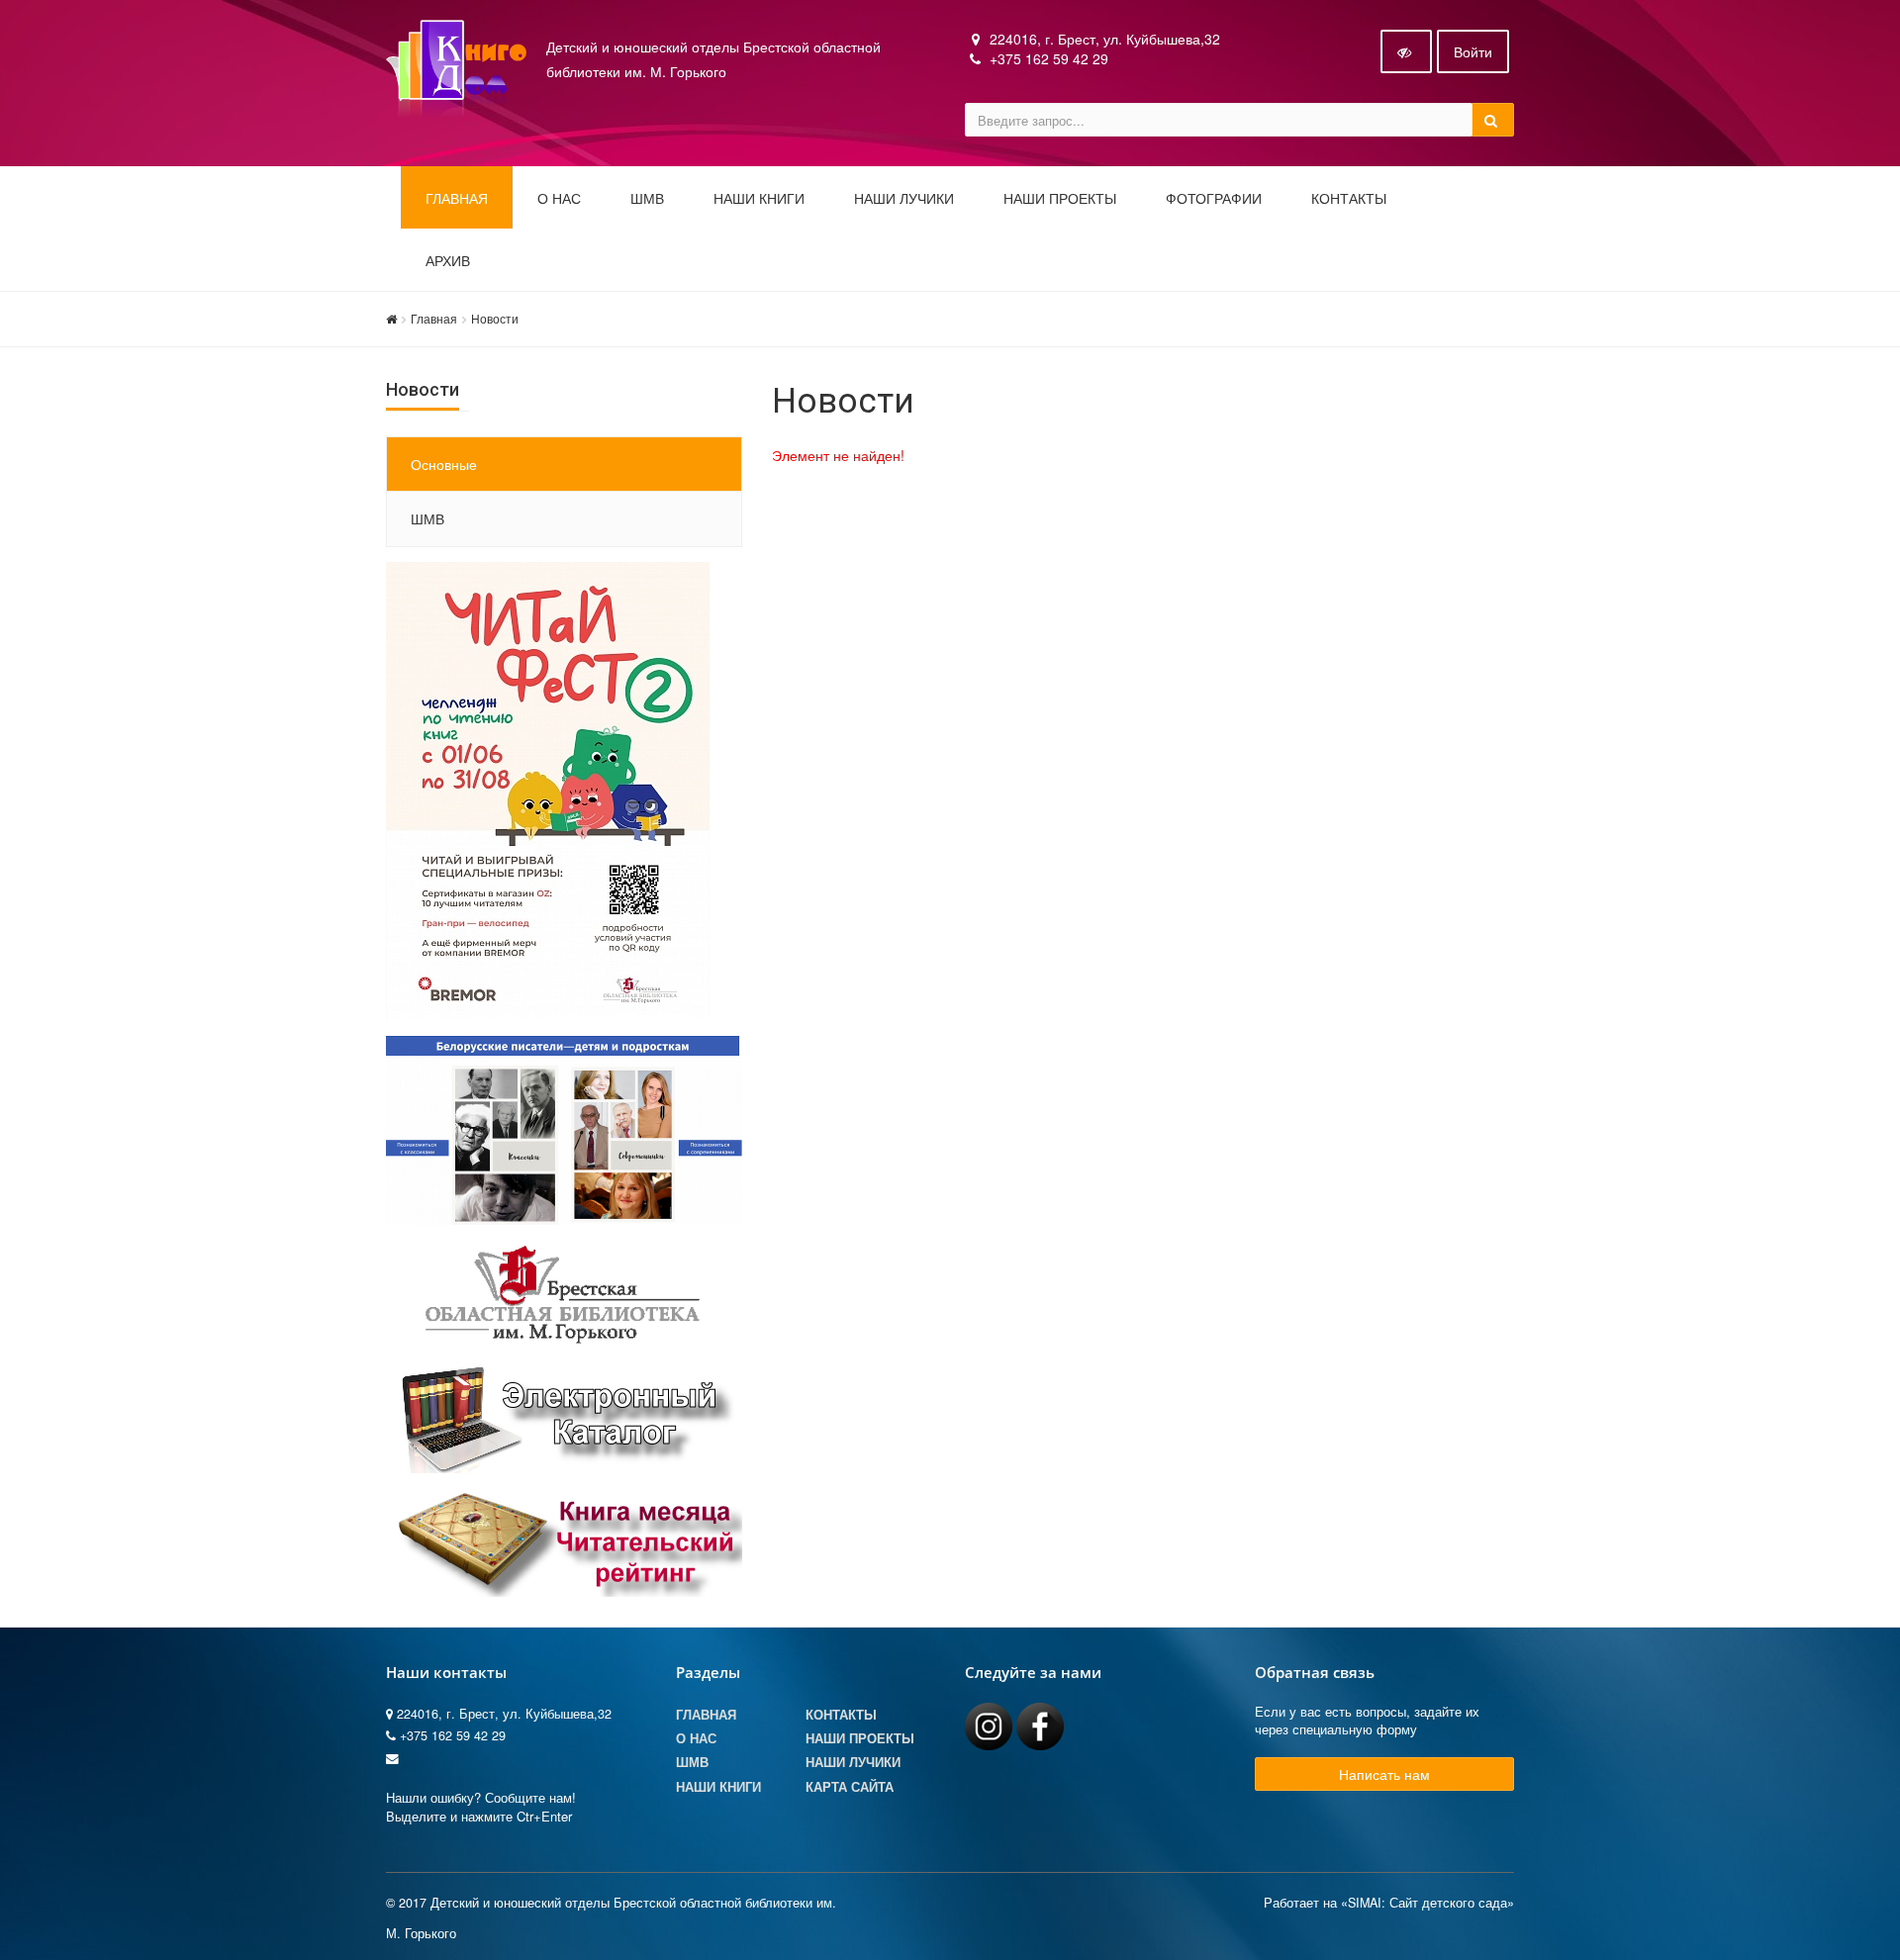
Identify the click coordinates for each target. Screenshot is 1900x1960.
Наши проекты (1060, 199)
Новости (495, 318)
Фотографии (1214, 199)
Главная (457, 199)
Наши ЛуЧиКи (904, 199)
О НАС (559, 199)
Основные (444, 464)
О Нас (696, 1738)
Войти (1473, 51)
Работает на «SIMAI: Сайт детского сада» (1389, 1903)
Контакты (1349, 199)
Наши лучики (853, 1762)
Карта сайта (850, 1787)
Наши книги (759, 199)
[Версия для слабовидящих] (1406, 51)
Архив (448, 261)
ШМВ (647, 199)
